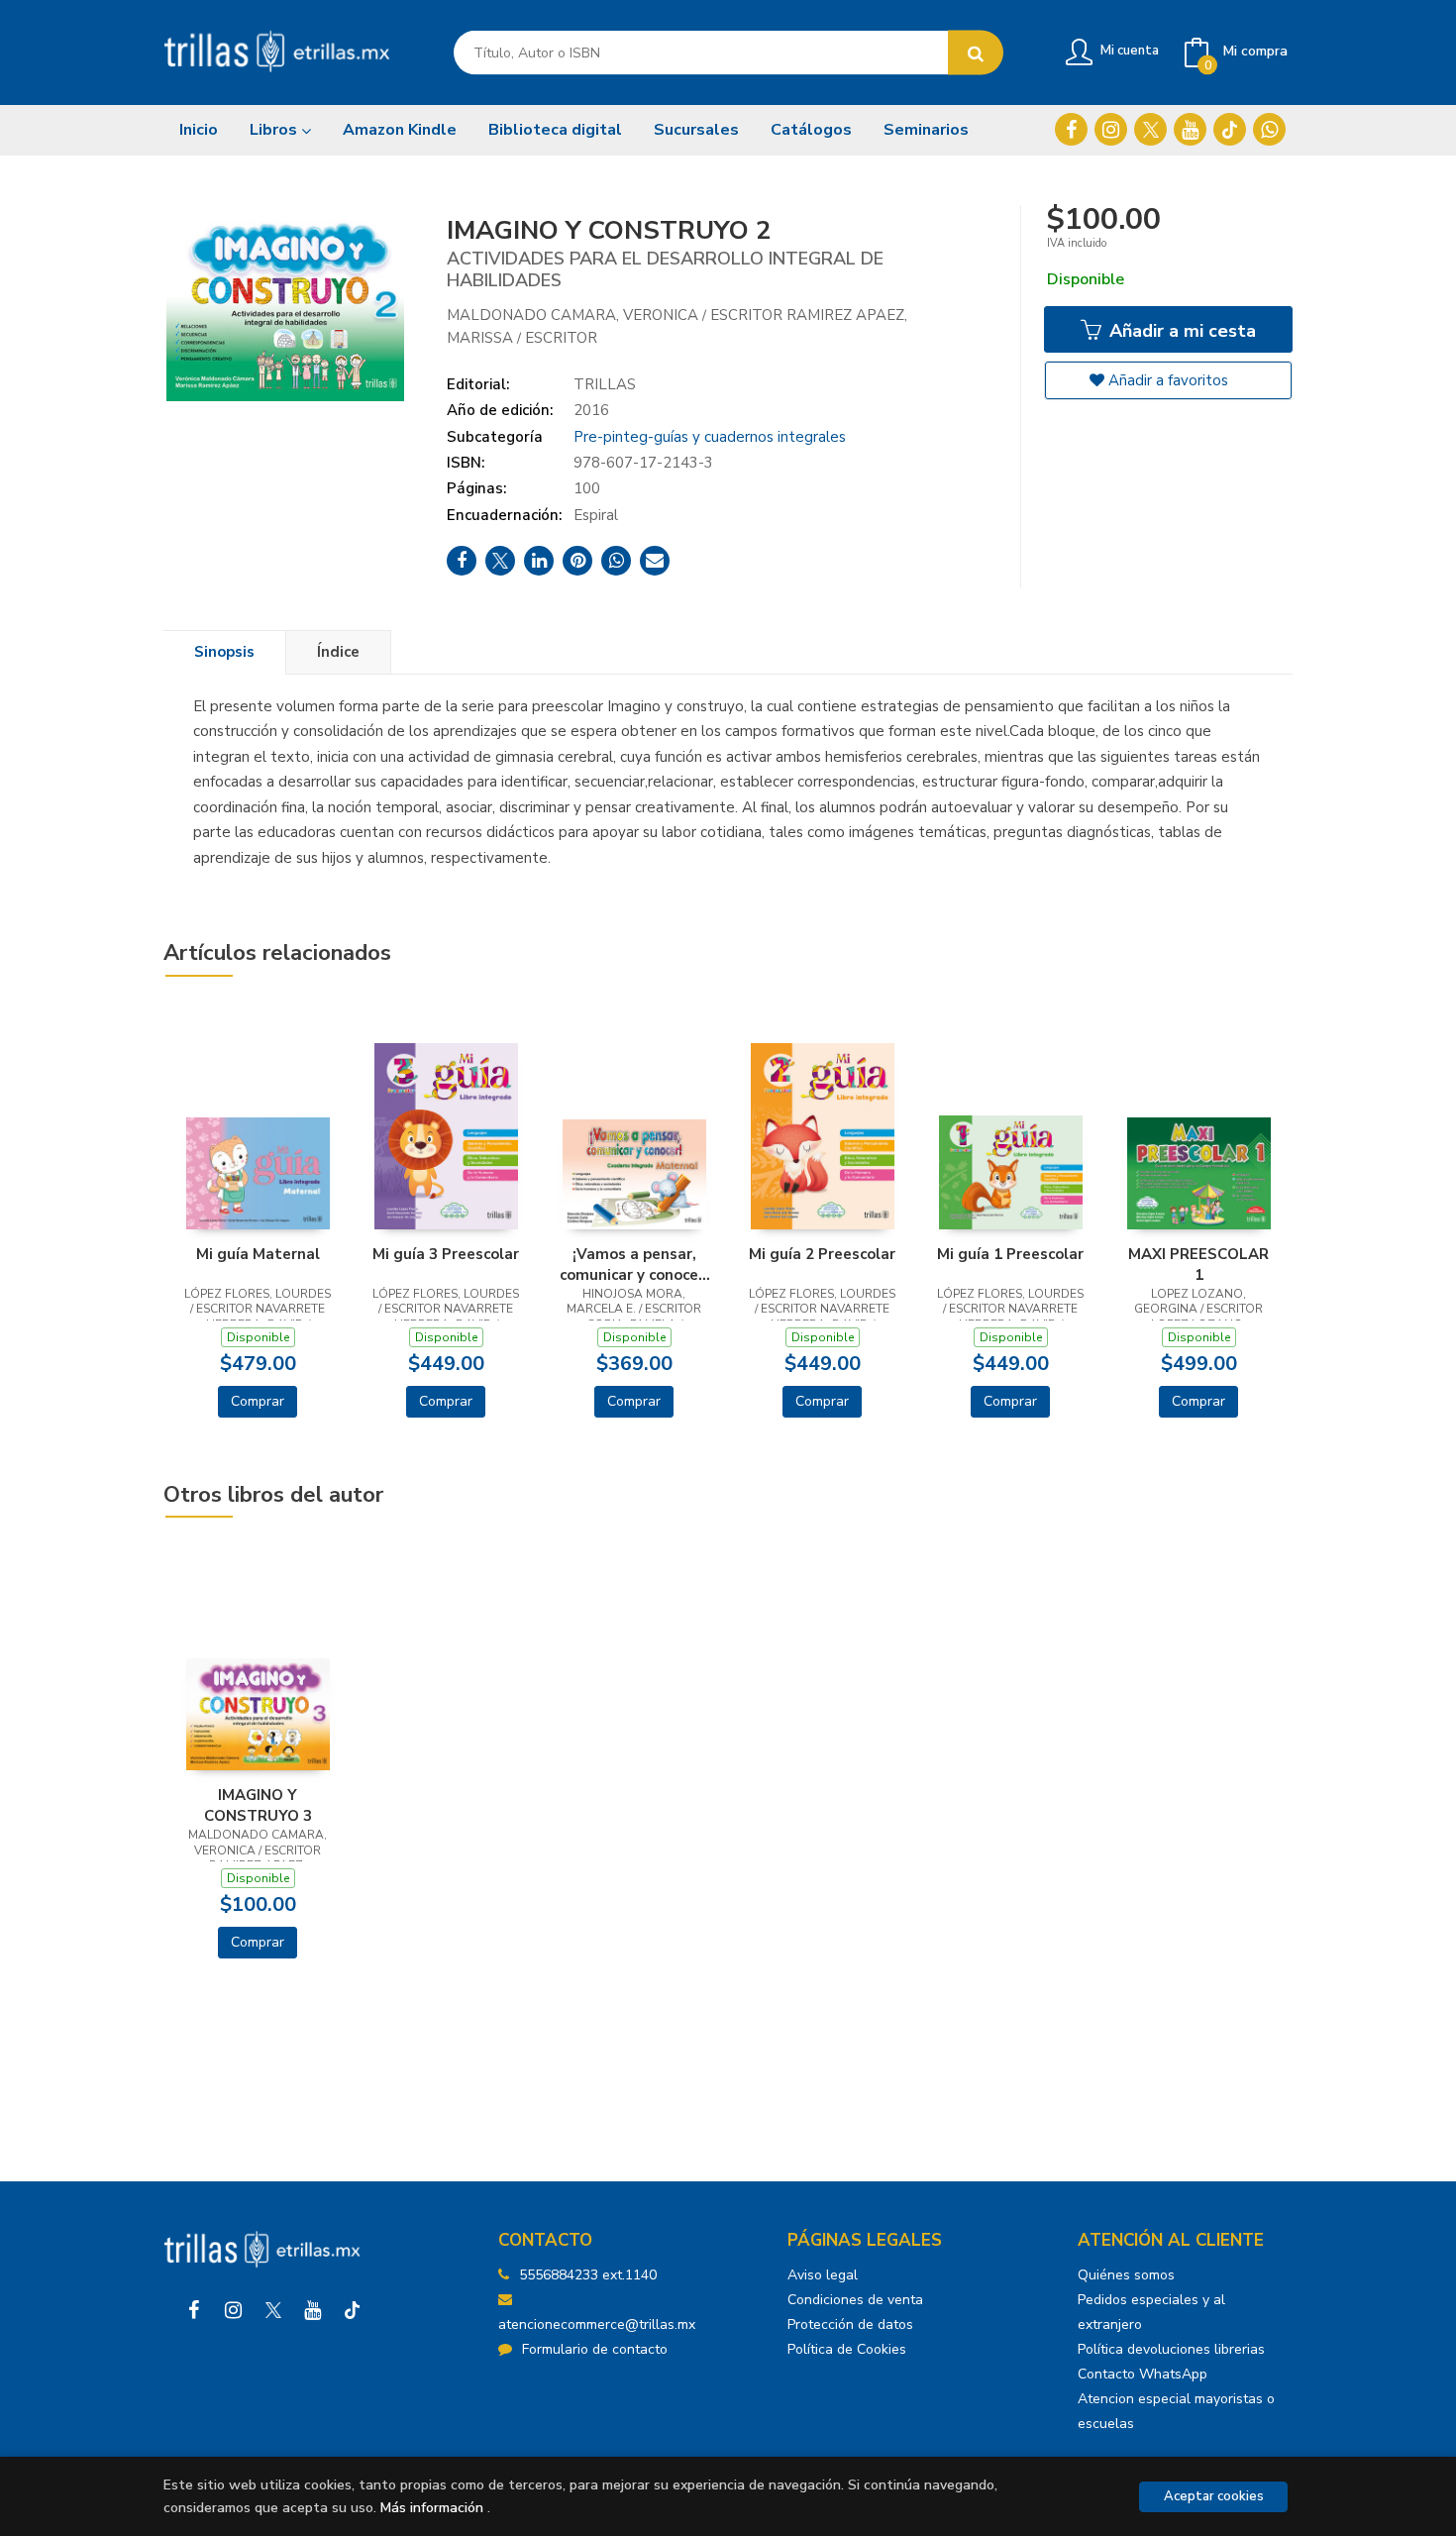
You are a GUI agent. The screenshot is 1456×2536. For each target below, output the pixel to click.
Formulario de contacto (595, 2349)
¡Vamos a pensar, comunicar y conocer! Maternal (634, 1264)
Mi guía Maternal (258, 1254)
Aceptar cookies (1214, 2496)
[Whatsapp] (1269, 129)
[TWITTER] (1150, 129)
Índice (338, 652)
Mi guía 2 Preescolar (822, 1254)
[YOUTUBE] (1190, 129)
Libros (275, 130)
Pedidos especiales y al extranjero (1151, 2312)
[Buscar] (976, 53)
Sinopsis (224, 652)
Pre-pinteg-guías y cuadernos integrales (710, 437)
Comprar (258, 1401)
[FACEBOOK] (1071, 129)
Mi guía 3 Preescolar (446, 1254)
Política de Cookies (847, 2349)
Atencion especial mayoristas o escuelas (1176, 2411)
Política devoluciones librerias (1171, 2349)
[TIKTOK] (1230, 129)
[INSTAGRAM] (1111, 129)
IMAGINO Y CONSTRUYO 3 (258, 1805)
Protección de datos (850, 2325)
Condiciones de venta (855, 2300)
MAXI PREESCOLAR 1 (1198, 1264)
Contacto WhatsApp (1143, 2374)
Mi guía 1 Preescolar (1010, 1254)
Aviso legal (823, 2275)
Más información (432, 2508)
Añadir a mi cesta (1180, 331)
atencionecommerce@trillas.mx (597, 2325)
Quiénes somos (1126, 2275)
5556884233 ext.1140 (588, 2275)
